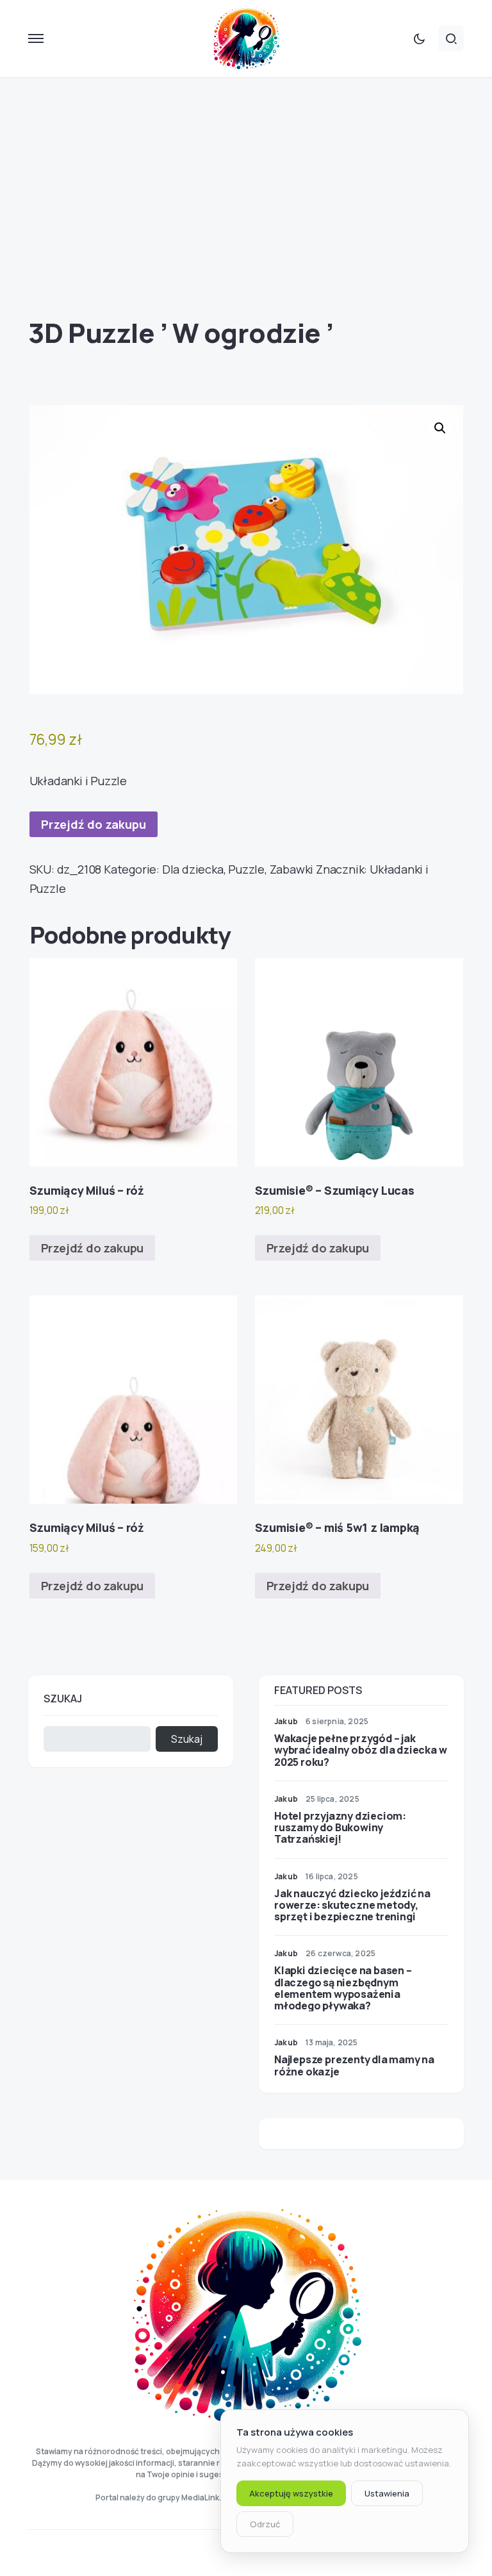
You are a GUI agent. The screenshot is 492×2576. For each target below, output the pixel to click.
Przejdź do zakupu (94, 824)
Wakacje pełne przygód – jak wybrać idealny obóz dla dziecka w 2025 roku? (360, 1750)
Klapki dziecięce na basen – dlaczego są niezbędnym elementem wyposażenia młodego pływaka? (343, 1988)
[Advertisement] (246, 197)
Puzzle (246, 869)
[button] (36, 38)
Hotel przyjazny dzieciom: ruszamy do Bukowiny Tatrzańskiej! (340, 1827)
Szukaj (63, 1699)
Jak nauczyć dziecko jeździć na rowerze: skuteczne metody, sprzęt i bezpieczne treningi (352, 1905)
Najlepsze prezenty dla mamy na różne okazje (354, 2065)
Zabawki (292, 869)
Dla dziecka (193, 869)
